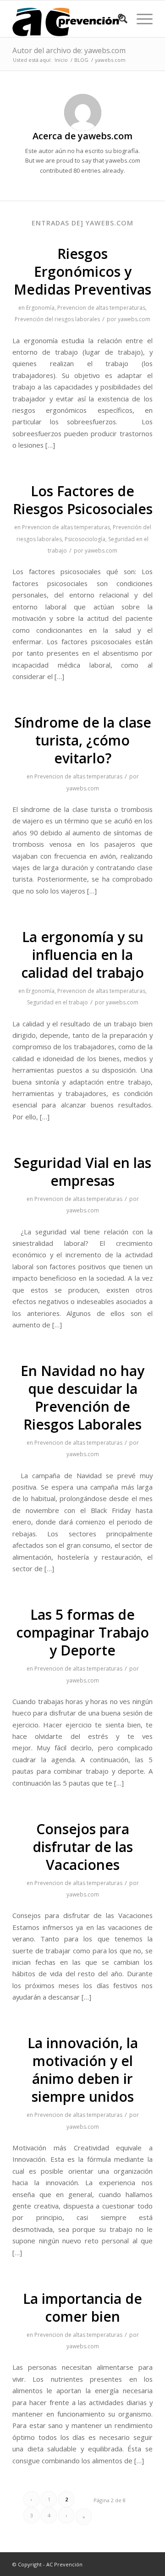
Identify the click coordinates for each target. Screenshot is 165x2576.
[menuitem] (118, 19)
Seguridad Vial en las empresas (82, 1172)
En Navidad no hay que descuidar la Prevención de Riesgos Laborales (82, 1398)
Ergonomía (40, 308)
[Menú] (140, 19)
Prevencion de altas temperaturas (101, 308)
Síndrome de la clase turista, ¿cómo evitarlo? (83, 740)
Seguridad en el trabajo (58, 1002)
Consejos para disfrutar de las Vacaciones (83, 1847)
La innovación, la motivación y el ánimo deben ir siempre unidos (83, 2070)
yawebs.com (134, 319)
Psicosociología (85, 539)
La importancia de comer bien (82, 2307)
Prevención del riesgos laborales (57, 319)
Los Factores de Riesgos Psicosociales (83, 500)
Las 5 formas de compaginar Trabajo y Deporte (82, 1632)
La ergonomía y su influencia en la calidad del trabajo (82, 955)
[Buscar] (118, 19)
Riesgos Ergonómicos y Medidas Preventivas (82, 271)
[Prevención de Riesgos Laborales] (69, 19)
